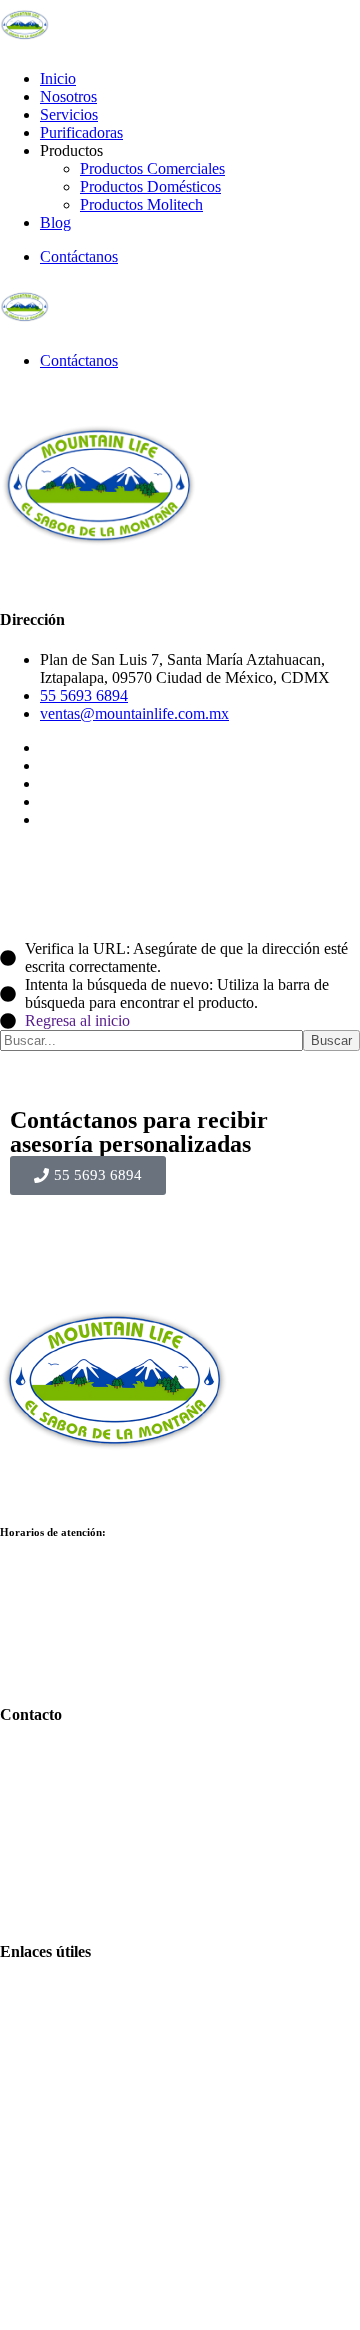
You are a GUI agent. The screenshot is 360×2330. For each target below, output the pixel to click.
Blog (55, 222)
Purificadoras (81, 132)
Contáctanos (79, 256)
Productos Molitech (141, 204)
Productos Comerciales (152, 168)
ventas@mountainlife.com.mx (134, 713)
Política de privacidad (108, 2304)
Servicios (69, 114)
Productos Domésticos (150, 186)
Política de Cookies (101, 2286)
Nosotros (68, 96)
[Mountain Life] (25, 44)
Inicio (58, 78)
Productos (71, 2026)
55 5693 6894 (84, 695)
